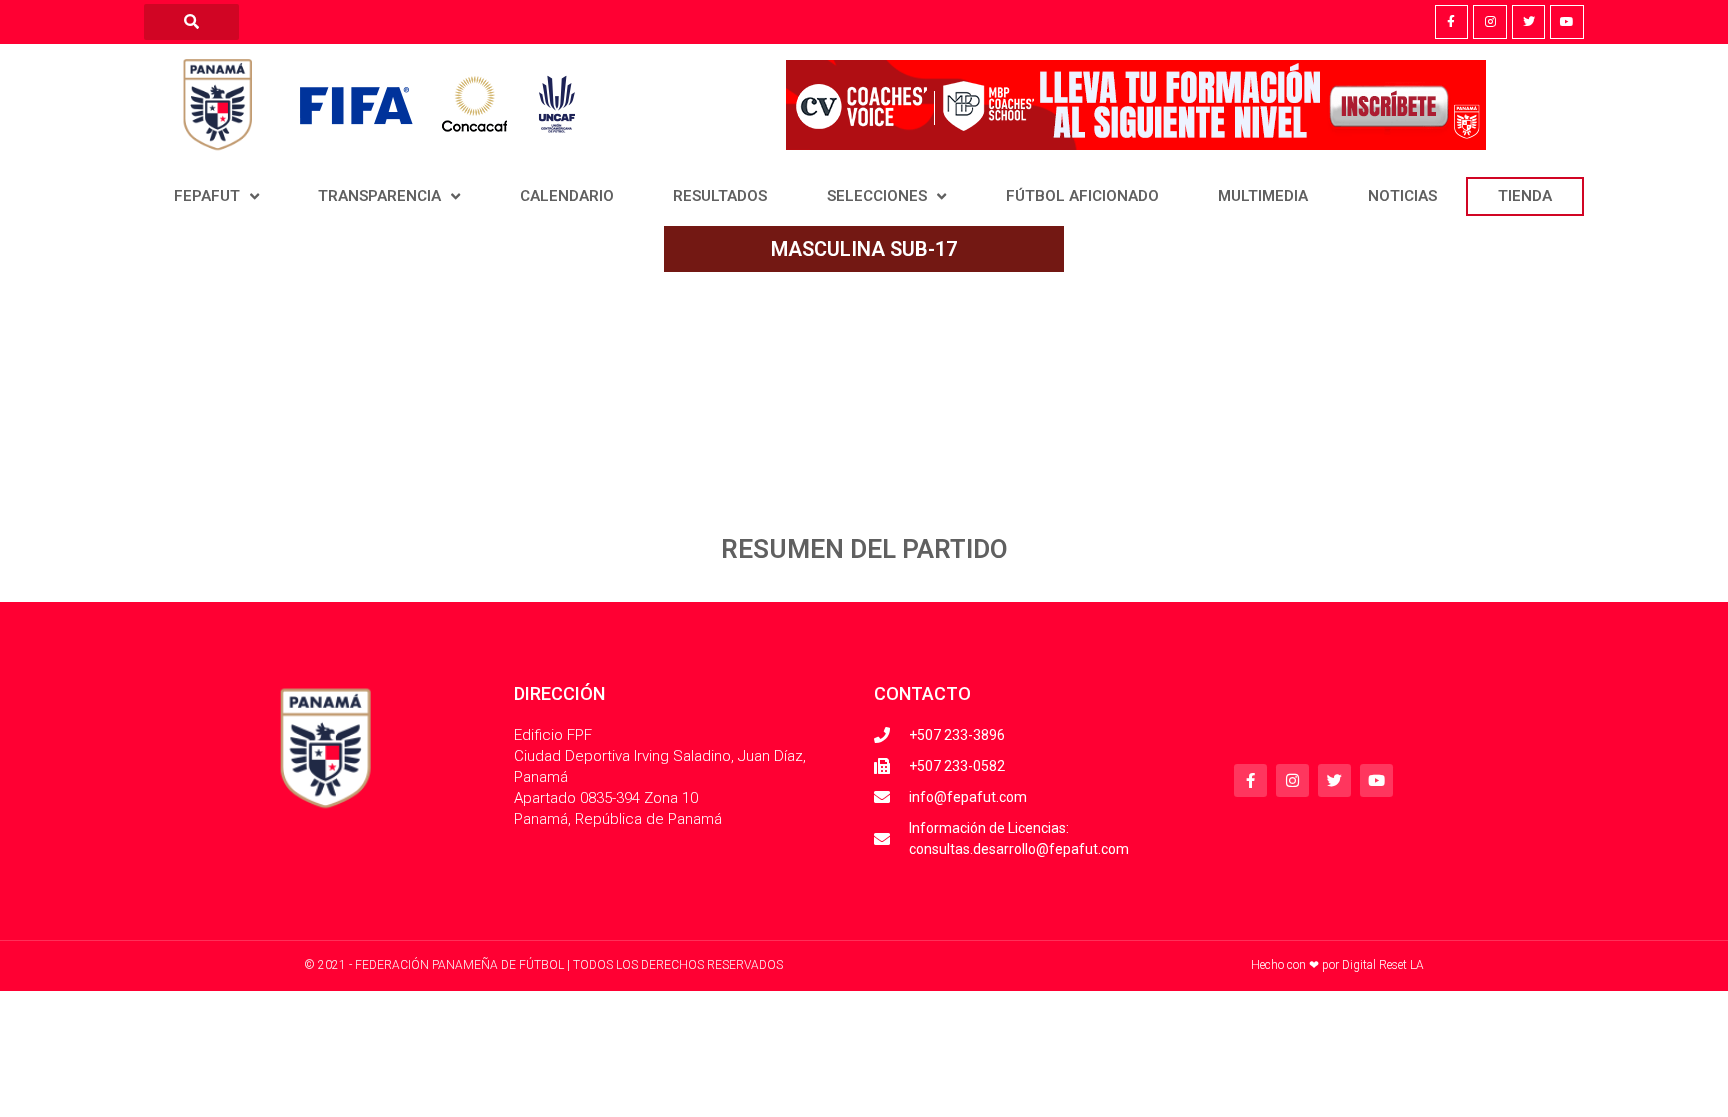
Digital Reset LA (1383, 965)
